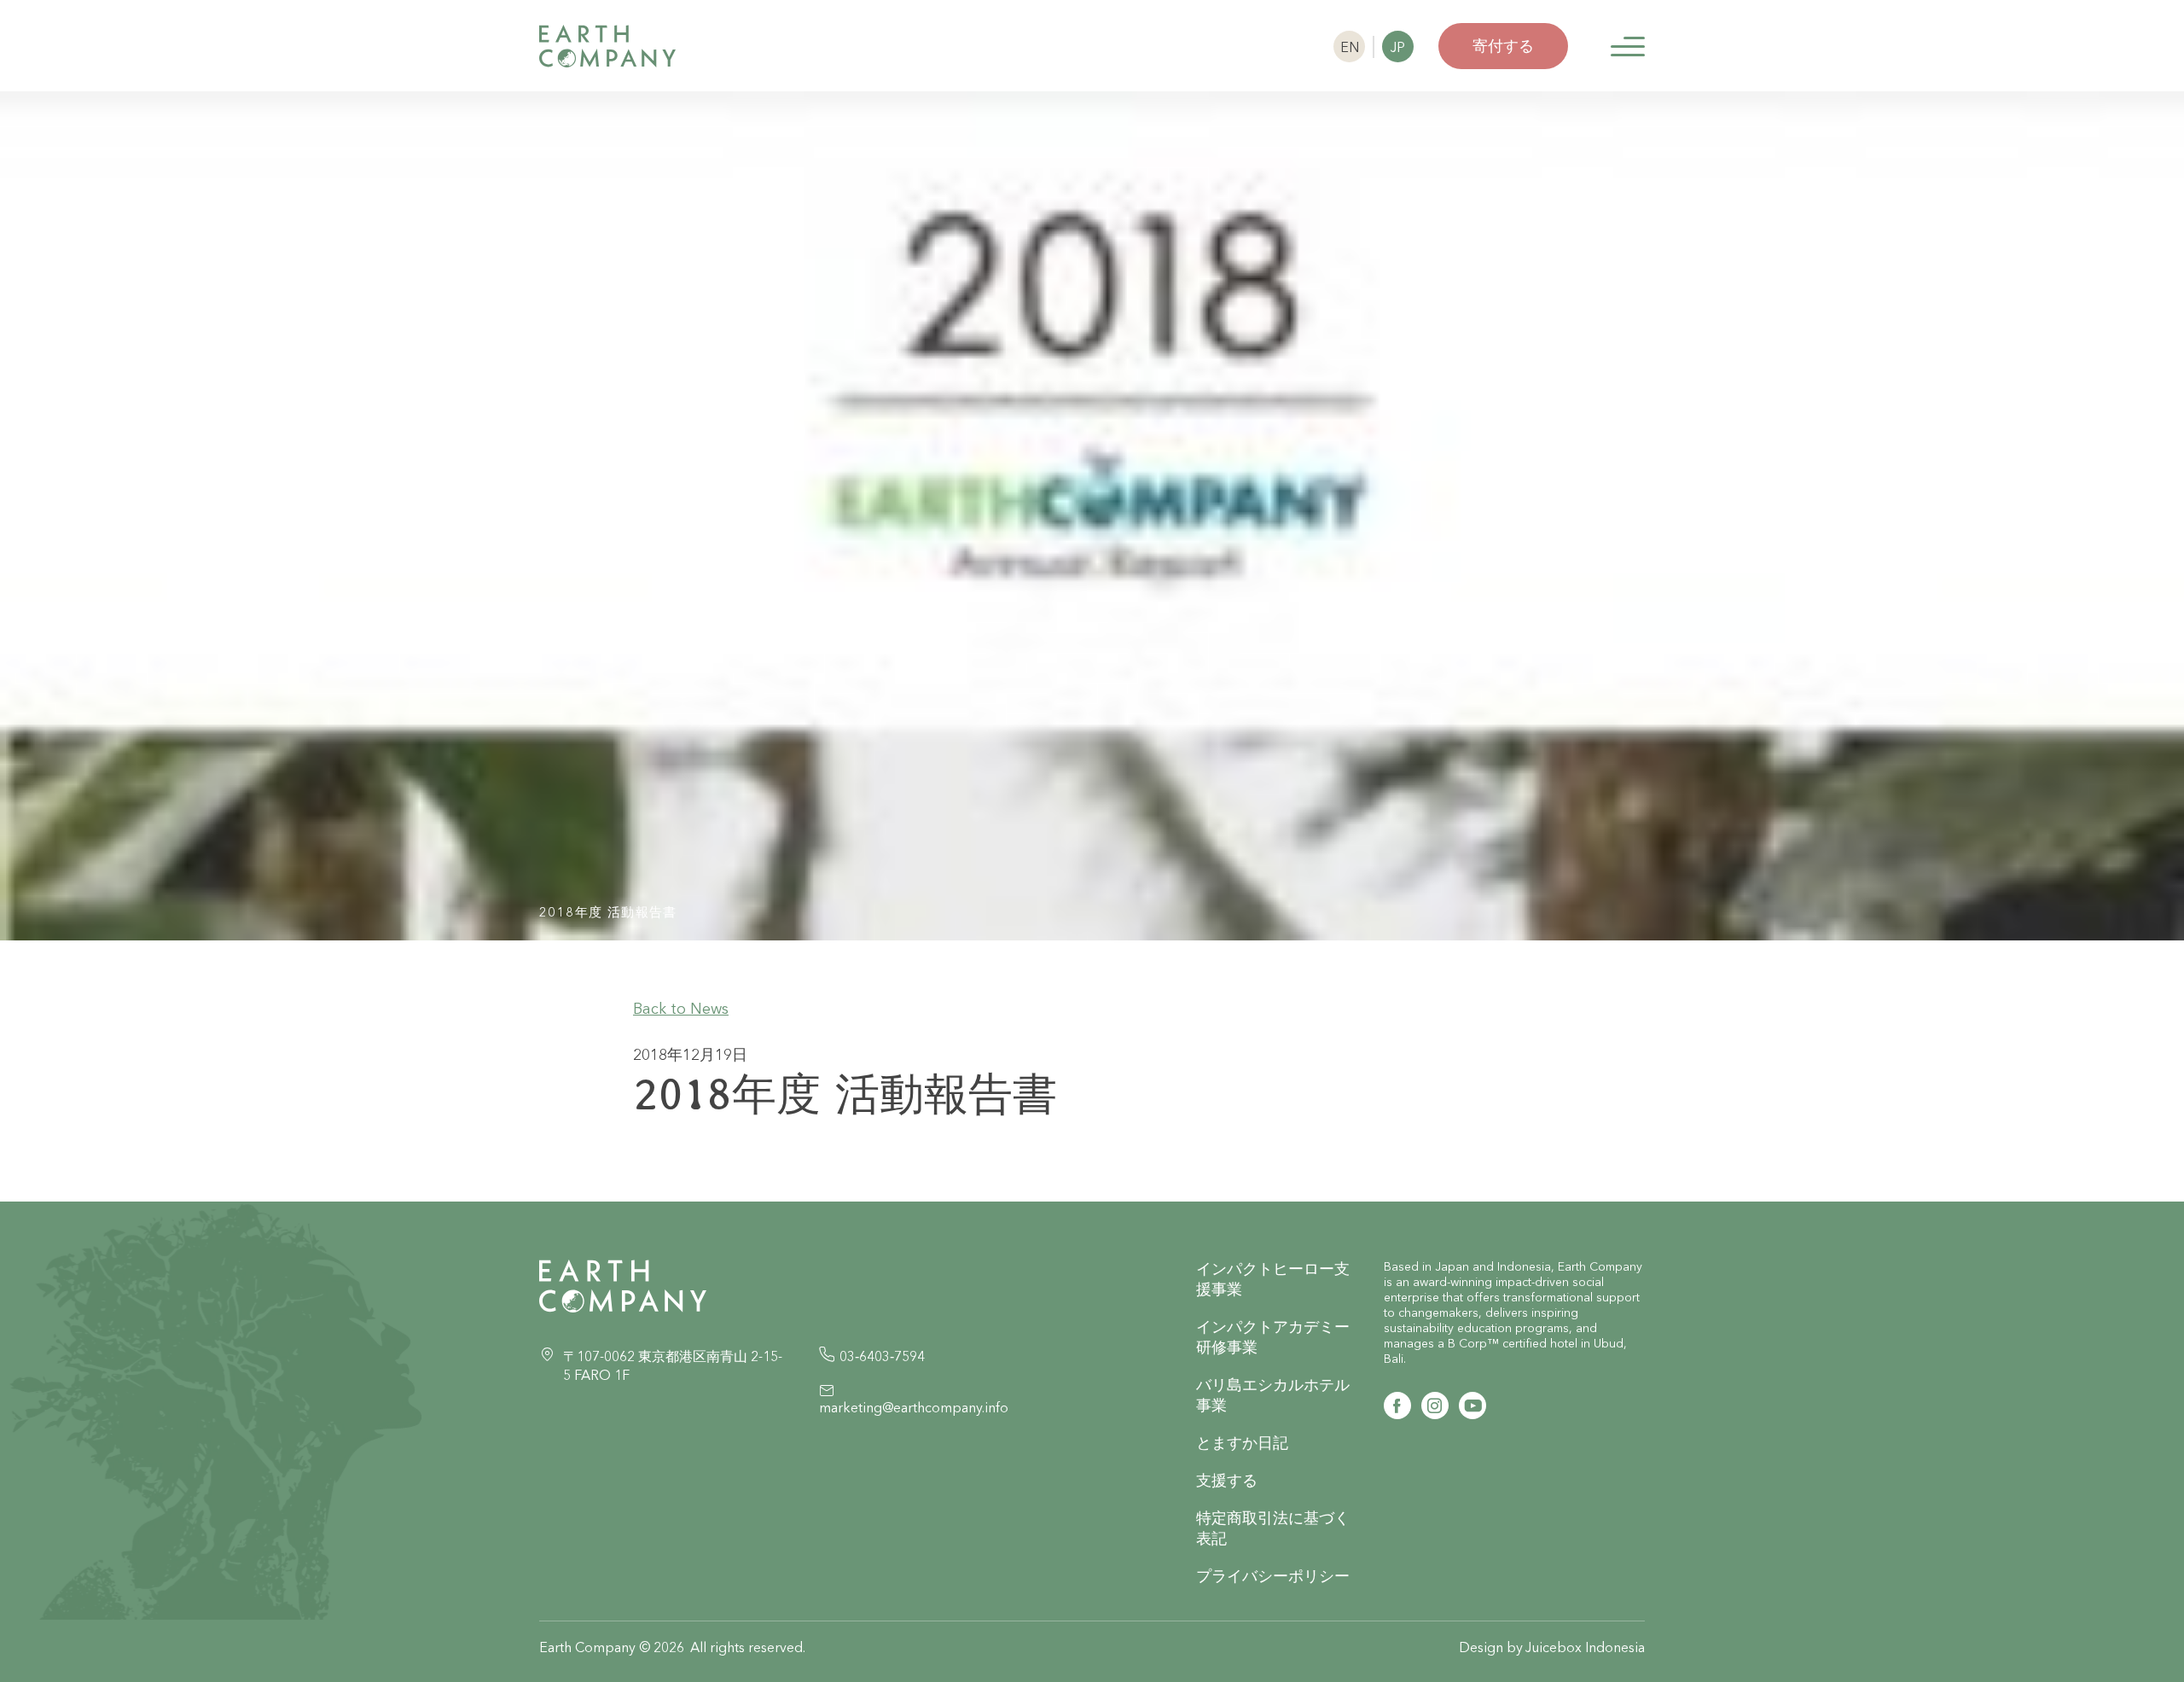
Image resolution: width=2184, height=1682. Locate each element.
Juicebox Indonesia (1585, 1647)
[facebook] (1397, 1406)
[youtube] (1472, 1406)
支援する (1227, 1480)
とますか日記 (1242, 1443)
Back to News (681, 1008)
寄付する (1503, 46)
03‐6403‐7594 (882, 1356)
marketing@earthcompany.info (914, 1407)
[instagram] (1435, 1406)
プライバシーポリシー (1273, 1576)
